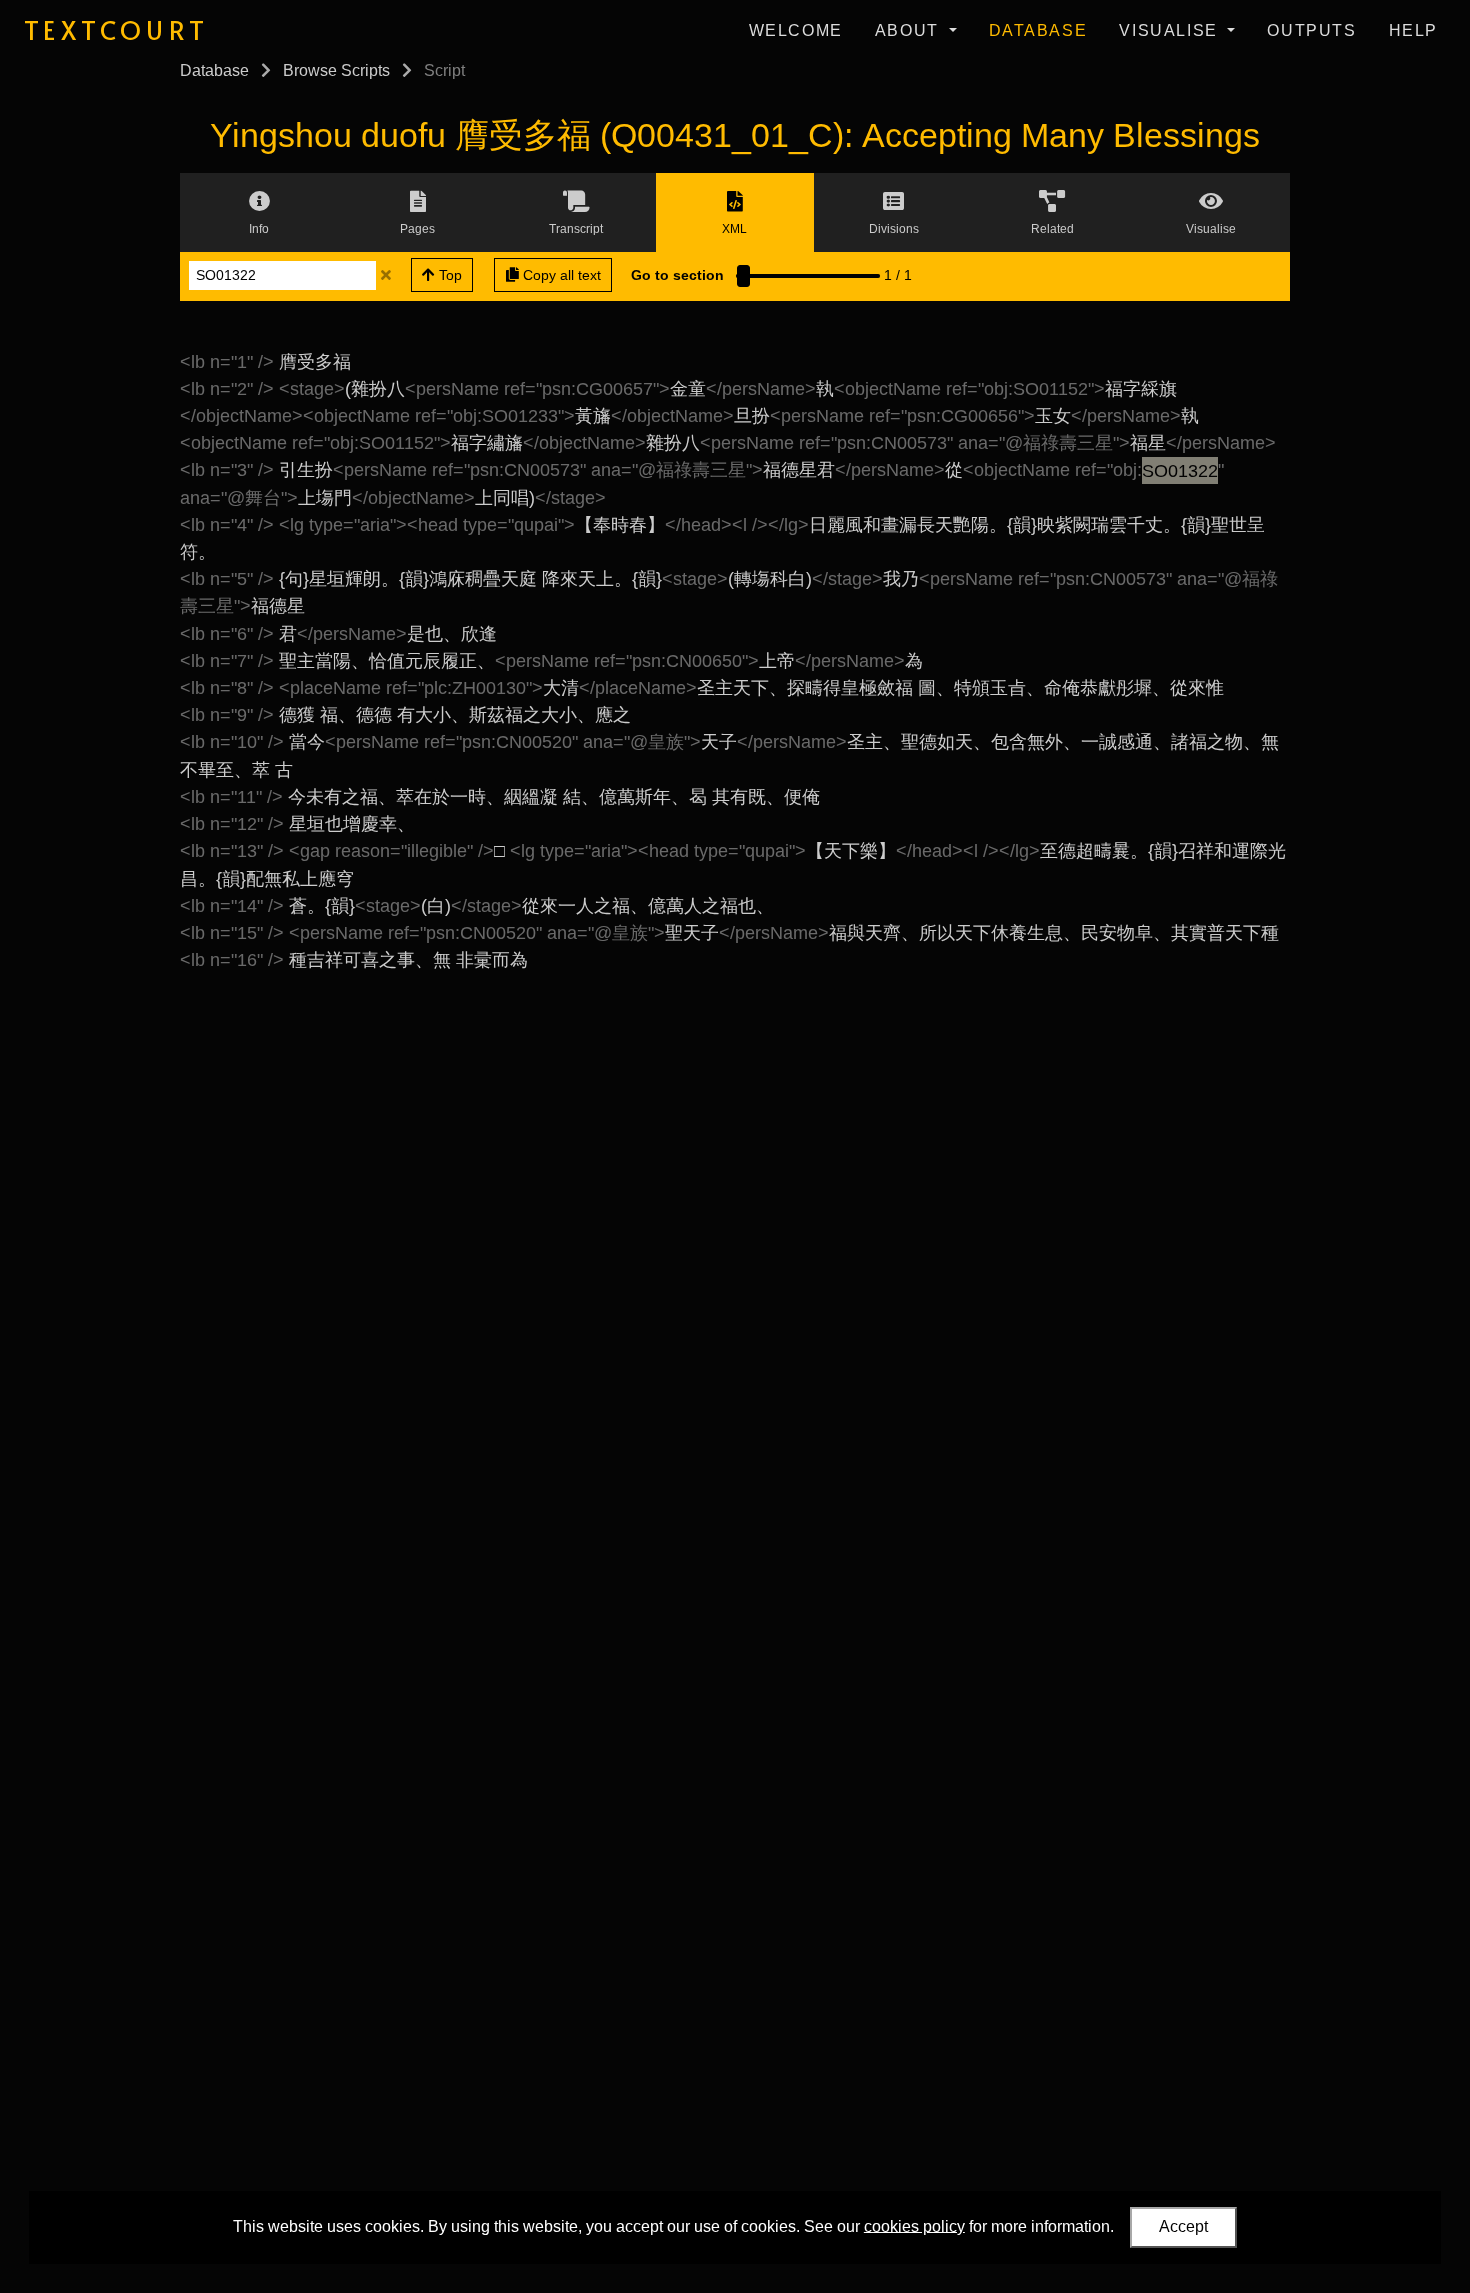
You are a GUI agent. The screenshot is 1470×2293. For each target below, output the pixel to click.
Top (448, 275)
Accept (1183, 2226)
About (910, 30)
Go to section (677, 275)
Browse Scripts (336, 70)
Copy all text (560, 275)
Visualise (1171, 30)
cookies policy (914, 2225)
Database (1038, 30)
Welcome (796, 30)
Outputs (1311, 30)
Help (1413, 30)
